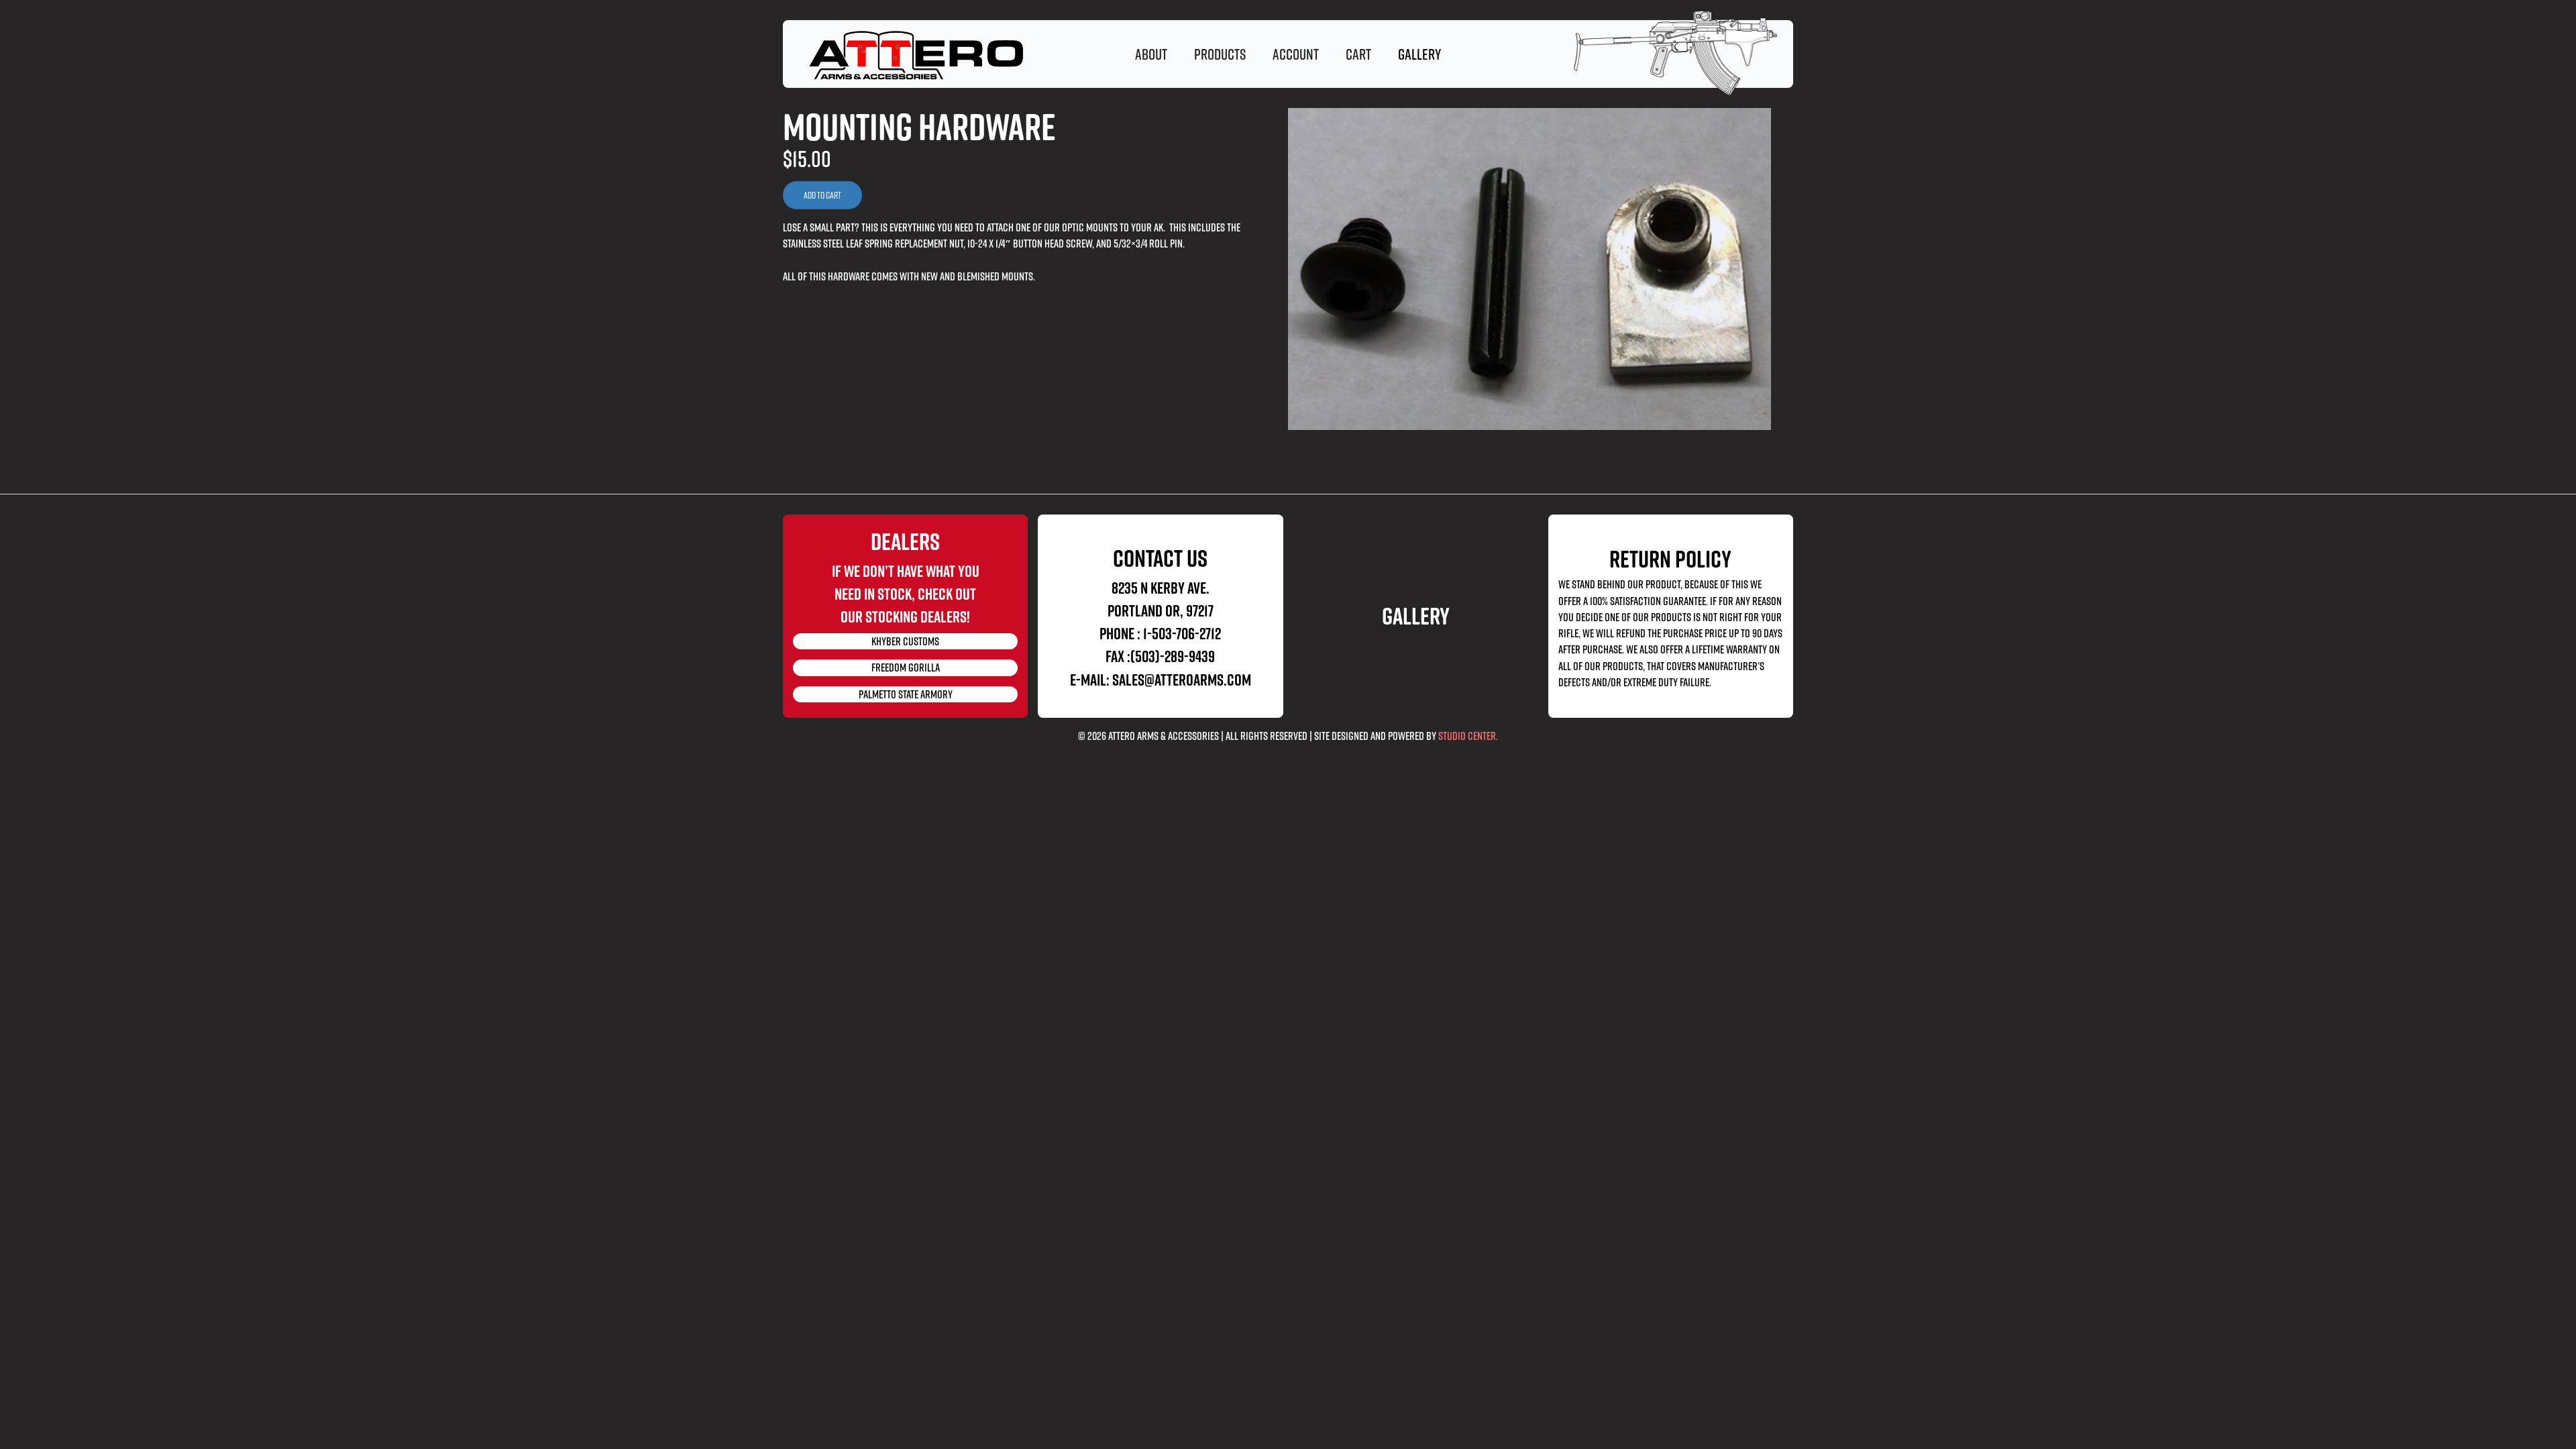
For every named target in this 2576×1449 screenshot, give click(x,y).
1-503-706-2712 (1182, 633)
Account (1296, 54)
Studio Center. (1468, 736)
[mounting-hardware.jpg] (1541, 269)
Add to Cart (822, 195)
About (1151, 54)
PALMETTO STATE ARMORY (906, 694)
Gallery (1416, 616)
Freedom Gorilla (906, 667)
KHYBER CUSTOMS (905, 641)
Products (1220, 54)
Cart (1358, 54)
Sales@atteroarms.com (1182, 680)
